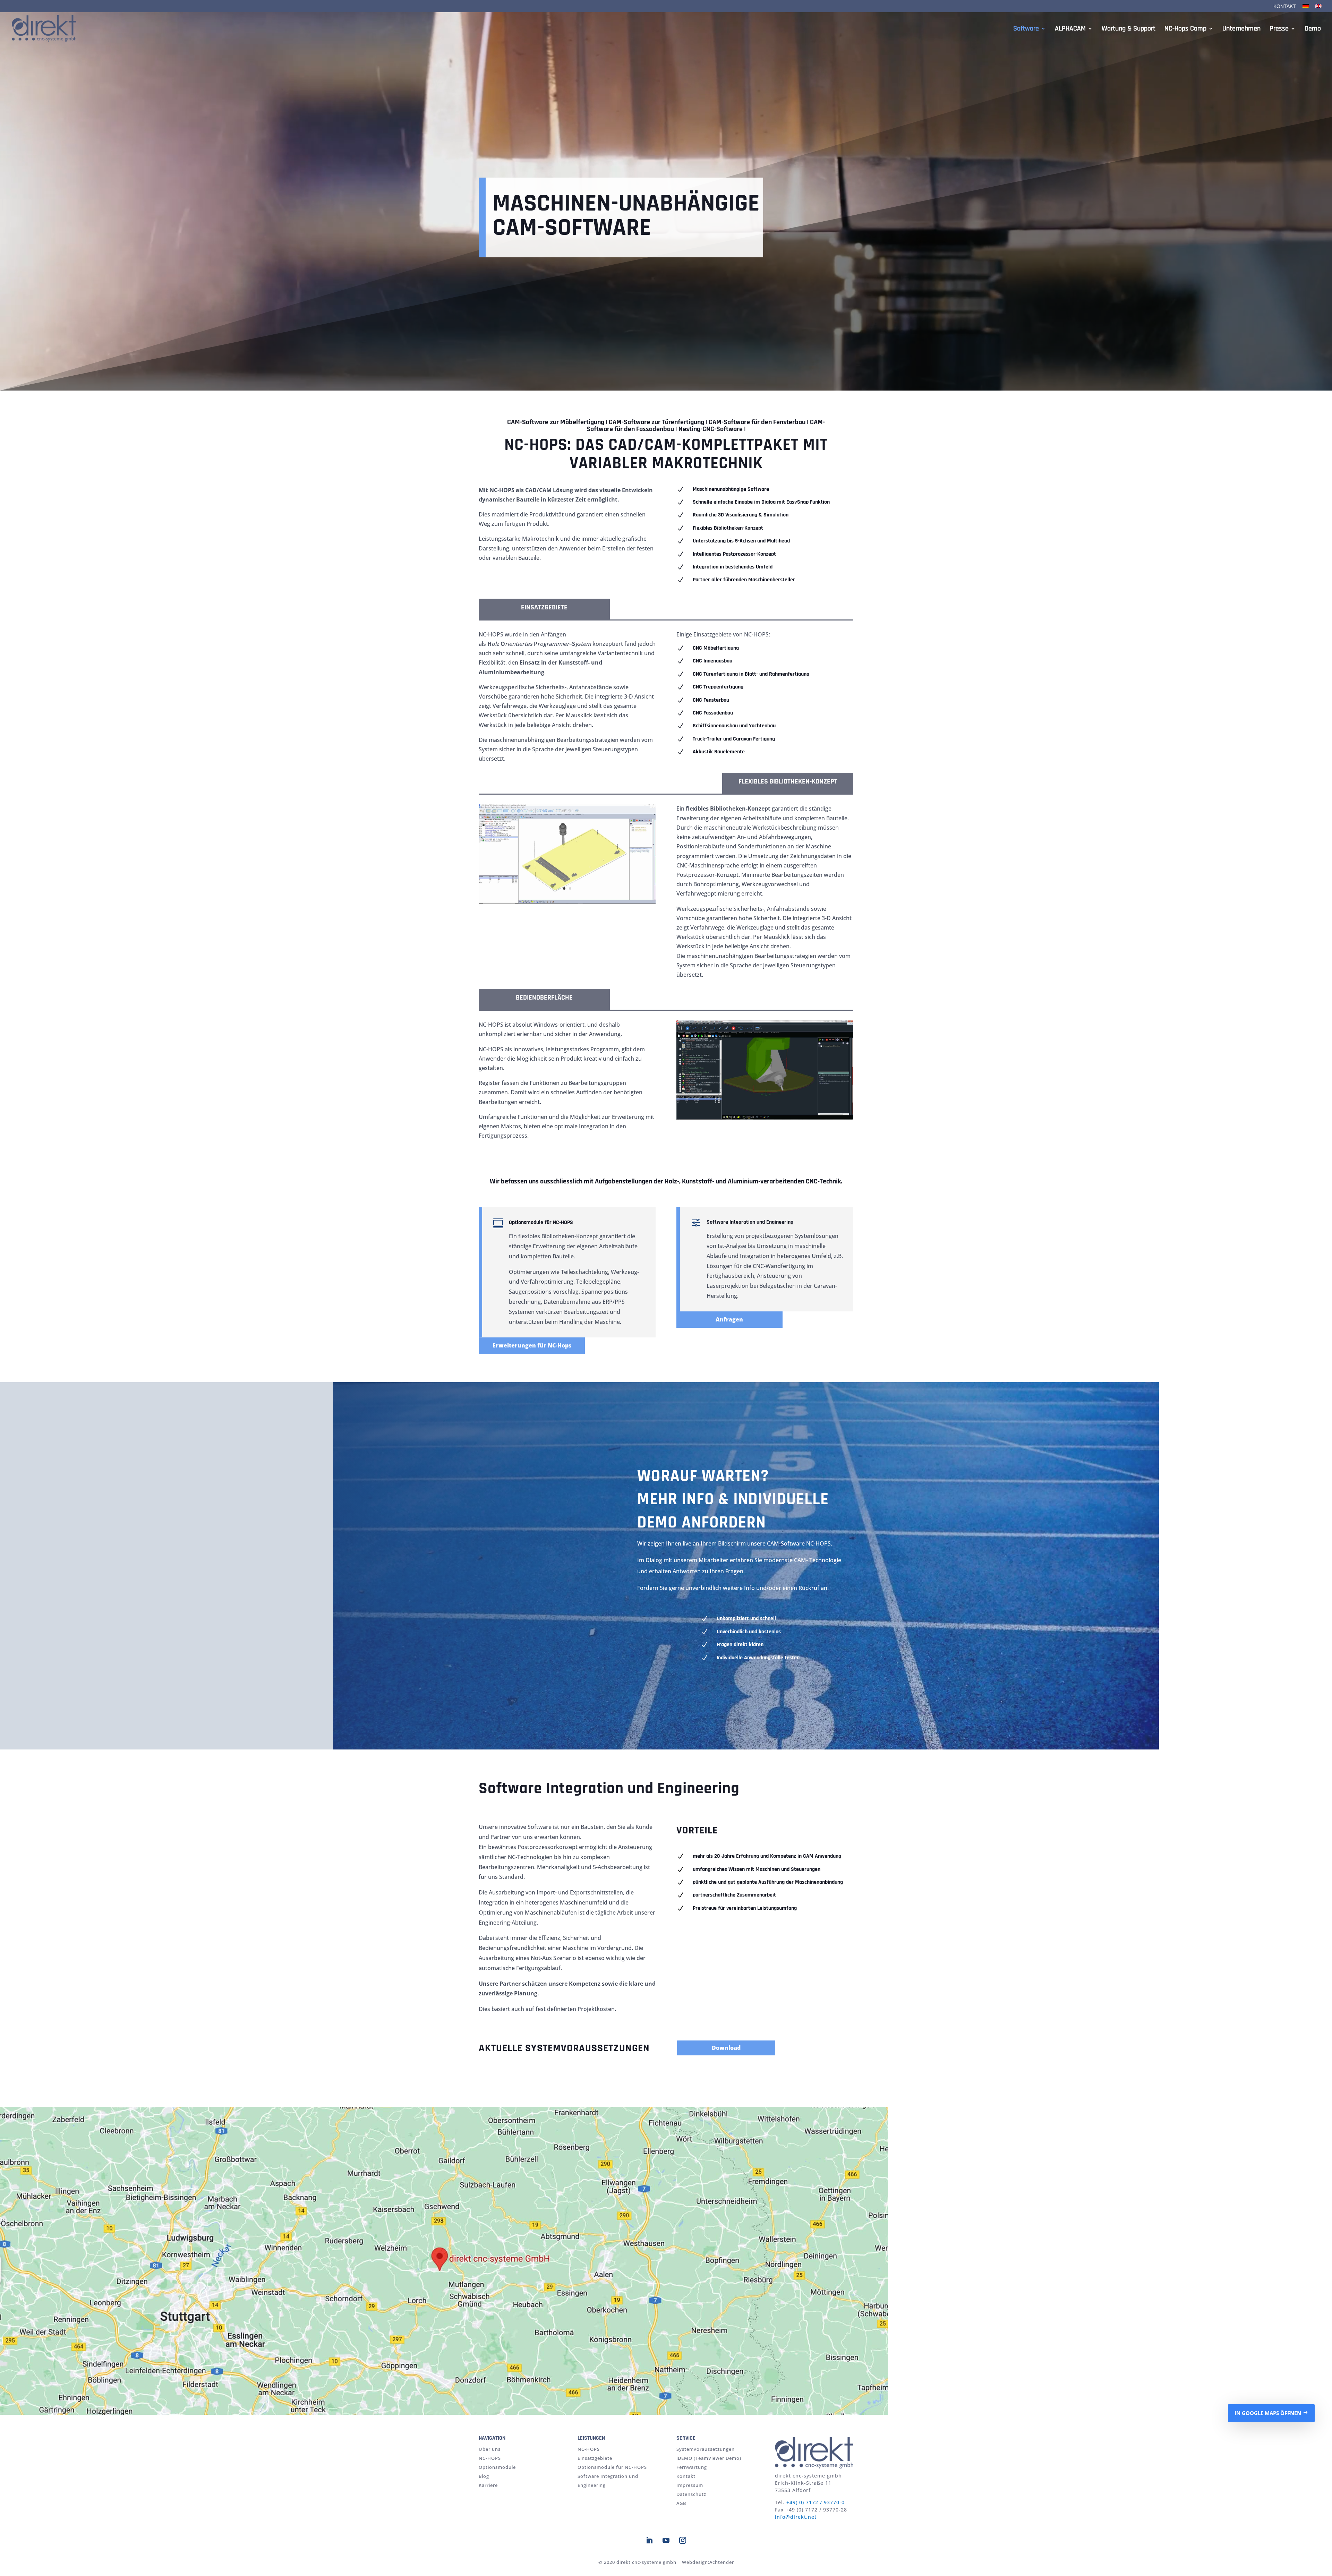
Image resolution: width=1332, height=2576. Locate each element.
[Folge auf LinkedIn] (649, 2540)
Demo (1313, 29)
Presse (1279, 29)
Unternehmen (1241, 29)
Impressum (690, 2485)
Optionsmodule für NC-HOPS (612, 2467)
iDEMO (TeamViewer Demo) (709, 2458)
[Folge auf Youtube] (666, 2540)
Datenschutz (691, 2494)
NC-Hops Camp (1185, 29)
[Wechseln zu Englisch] (1318, 8)
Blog (484, 2476)
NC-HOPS (490, 2458)
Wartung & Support (1129, 29)
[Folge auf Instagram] (683, 2540)
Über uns (490, 2449)
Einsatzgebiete (595, 2458)
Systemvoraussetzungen (706, 2449)
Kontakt (1285, 6)
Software (1026, 29)
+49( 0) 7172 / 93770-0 (816, 2502)
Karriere (488, 2485)
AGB (681, 2503)
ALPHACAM (1070, 29)
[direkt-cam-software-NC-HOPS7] (567, 902)
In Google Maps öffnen (1268, 2413)
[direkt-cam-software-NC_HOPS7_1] (765, 1118)
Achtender (722, 2562)
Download (726, 2048)
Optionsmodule (497, 2467)
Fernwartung (692, 2467)
